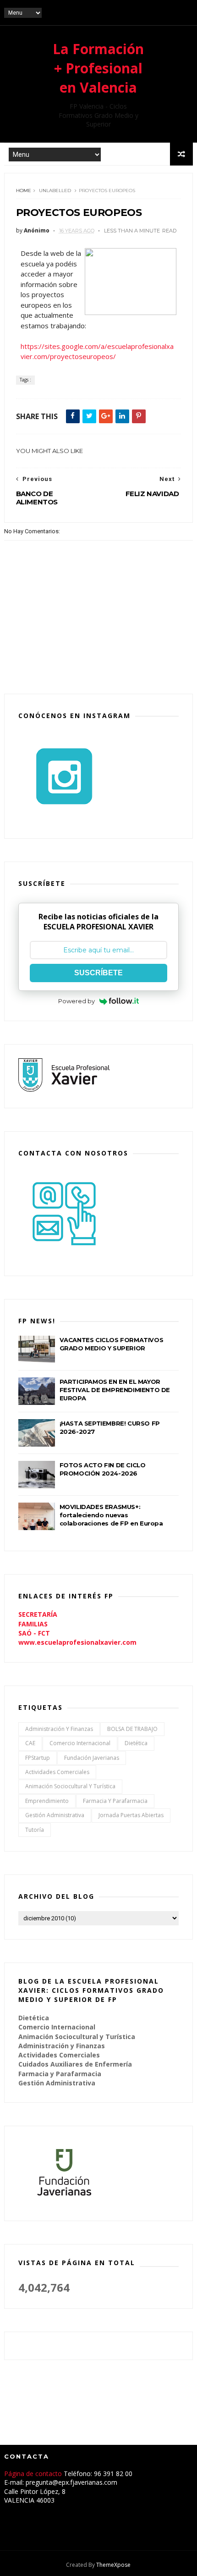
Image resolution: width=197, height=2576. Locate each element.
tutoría (35, 1830)
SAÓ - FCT (34, 1633)
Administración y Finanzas (59, 1729)
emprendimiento (47, 1801)
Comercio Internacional (80, 1743)
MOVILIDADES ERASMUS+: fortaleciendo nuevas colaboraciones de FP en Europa (111, 1515)
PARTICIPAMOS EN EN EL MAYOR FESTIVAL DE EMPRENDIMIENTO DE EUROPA (115, 1390)
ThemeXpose (113, 2565)
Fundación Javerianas (92, 1758)
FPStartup (38, 1758)
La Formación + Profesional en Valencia (98, 68)
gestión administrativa (55, 1815)
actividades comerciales (57, 1772)
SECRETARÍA (38, 1614)
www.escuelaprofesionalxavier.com (77, 1642)
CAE (30, 1743)
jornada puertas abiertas (131, 1815)
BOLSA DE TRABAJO (132, 1729)
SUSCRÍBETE (98, 973)
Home (24, 191)
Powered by (77, 1001)
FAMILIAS (33, 1624)
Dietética (136, 1743)
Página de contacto (34, 2474)
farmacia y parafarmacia (115, 1801)
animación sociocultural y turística (70, 1786)
